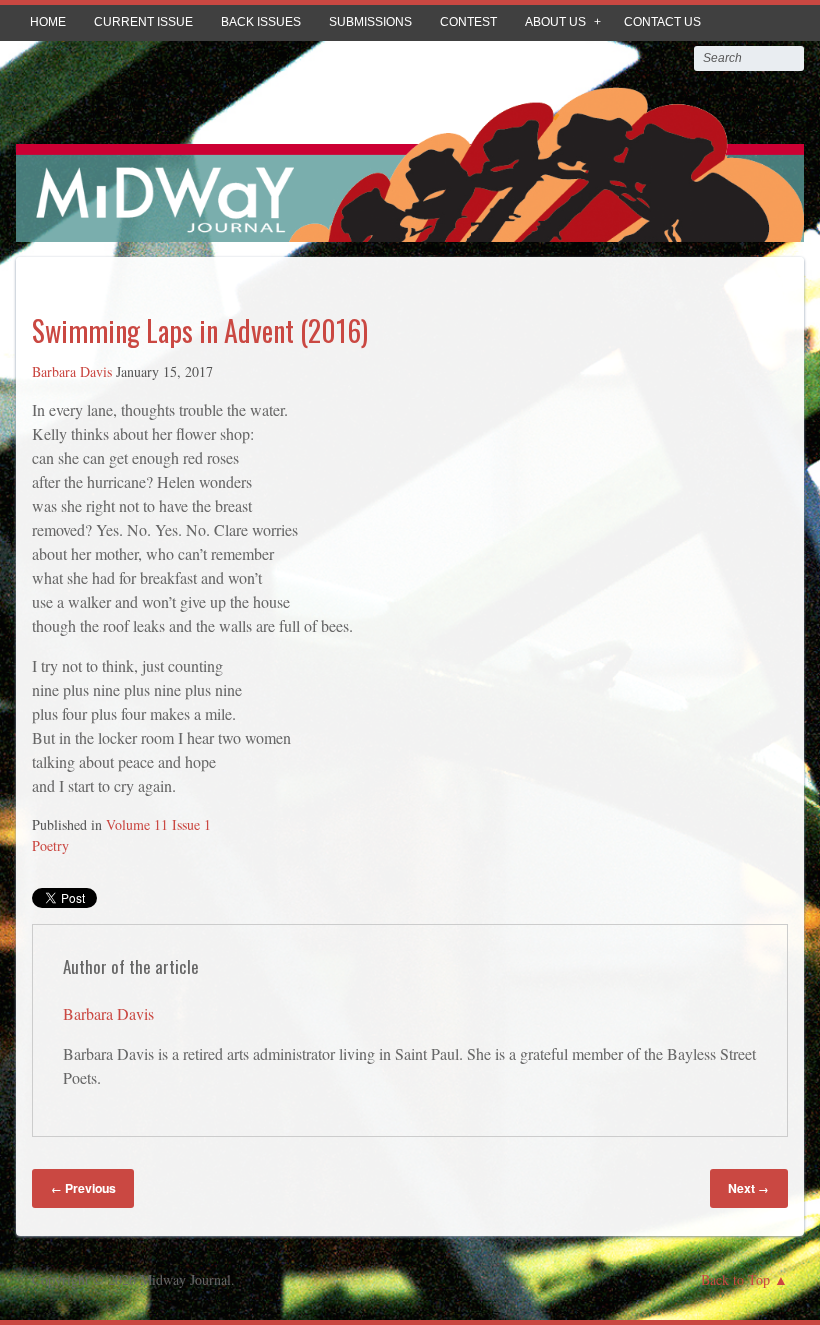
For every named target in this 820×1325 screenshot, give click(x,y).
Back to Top (735, 1279)
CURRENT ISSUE (143, 22)
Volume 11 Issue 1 (158, 824)
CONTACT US (662, 22)
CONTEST (468, 22)
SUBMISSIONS (370, 22)
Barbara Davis (72, 371)
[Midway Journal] (409, 227)
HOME (48, 22)
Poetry (50, 845)
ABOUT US (555, 22)
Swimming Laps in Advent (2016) (200, 330)
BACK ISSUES (261, 22)
